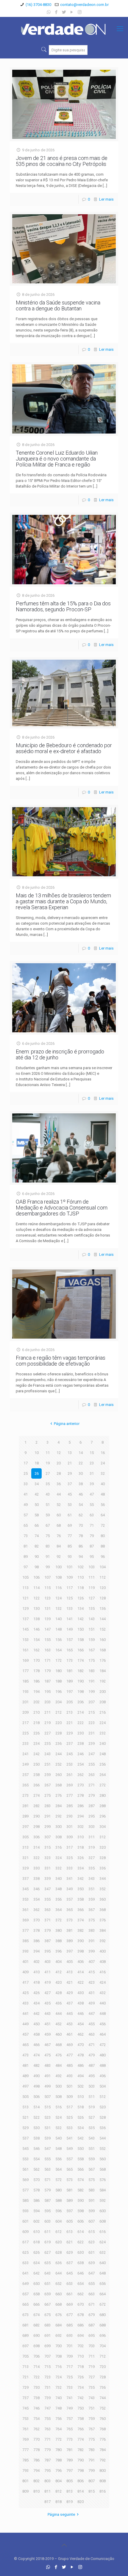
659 (47, 2294)
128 (103, 1598)
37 (70, 1484)
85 (70, 1546)
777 (25, 2450)
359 (92, 1899)
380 (58, 1930)
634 (36, 2263)
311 (92, 1837)
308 (58, 1837)
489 (25, 2076)
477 (70, 2055)
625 (25, 2252)
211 (47, 1712)
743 (92, 2398)
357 (70, 1899)
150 (81, 1629)
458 (36, 2034)
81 (26, 1546)
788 (58, 2460)
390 (81, 1941)
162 (36, 1650)
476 (58, 2055)
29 (70, 1473)
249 (25, 1764)
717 (70, 2367)
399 (92, 1951)
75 (48, 1536)
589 (70, 2200)
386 (36, 1941)
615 (92, 2232)
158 (81, 1640)
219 (47, 1723)
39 (92, 1484)
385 (25, 1941)
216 (103, 1712)
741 (70, 2398)
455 (92, 2024)
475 (47, 2055)
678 (81, 2315)
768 (103, 2429)
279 (92, 1795)
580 (58, 2190)
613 (70, 2232)
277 (70, 1795)
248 (103, 1754)
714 (36, 2367)
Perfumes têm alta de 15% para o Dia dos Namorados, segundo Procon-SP (63, 606)
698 (36, 2346)
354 (36, 1899)
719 (92, 2367)
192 (103, 1681)
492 (58, 2076)
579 (47, 2190)
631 (92, 2252)
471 (92, 2045)
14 (81, 1453)
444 (58, 2014)
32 (103, 1473)
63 (92, 1515)
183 (92, 1671)
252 (58, 1764)
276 (58, 1795)
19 (48, 1463)
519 (92, 2107)
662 (81, 2294)
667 (47, 2304)
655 (92, 2284)
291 (47, 1816)
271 (92, 1785)
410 (36, 1972)
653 (70, 2284)
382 (81, 1930)
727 (92, 2377)
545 (25, 2149)
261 (70, 1775)
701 (70, 2346)
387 (47, 1941)
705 (25, 2356)
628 (58, 2252)
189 (70, 1681)
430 (81, 1993)
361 (25, 1910)
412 (58, 1972)
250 (36, 1764)
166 (81, 1650)
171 (47, 1660)
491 (47, 2076)
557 (70, 2159)
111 (92, 1577)
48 (103, 1494)
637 (70, 2263)
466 (36, 2045)
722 (36, 2377)
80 (103, 1536)
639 (92, 2263)
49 (26, 1505)
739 (47, 2398)
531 (47, 2128)
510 (81, 2097)
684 (58, 2325)
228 (58, 1733)
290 (36, 1816)
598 (81, 2211)
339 (47, 1879)
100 (58, 1567)
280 (103, 1795)
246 (81, 1754)
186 (36, 1681)
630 (81, 2252)
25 (26, 1473)
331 (47, 1868)
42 (37, 1494)
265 (25, 1785)
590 (81, 2200)
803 (47, 2481)
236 (58, 1743)
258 (36, 1775)
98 (37, 1567)
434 (36, 2003)
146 (36, 1629)
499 (47, 2086)
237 (70, 1743)
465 (25, 2045)
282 (36, 1806)
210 (36, 1712)
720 (103, 2367)
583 (92, 2190)
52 (59, 1505)
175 (92, 1660)
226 (36, 1733)
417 (25, 1982)
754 (36, 2419)
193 (25, 1692)
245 (70, 1754)
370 (36, 1920)
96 (103, 1557)
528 (103, 2117)
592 (103, 2200)
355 (47, 1899)
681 (25, 2325)
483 (47, 2065)
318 (81, 1847)
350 (81, 1889)
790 (81, 2460)
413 (70, 1972)
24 (103, 1463)
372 (58, 1920)
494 (81, 2076)
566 (81, 2169)
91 (48, 1557)
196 (58, 1692)
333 (70, 1868)
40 (103, 1484)
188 (58, 1681)
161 (25, 1650)
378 (36, 1930)
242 (36, 1754)
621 (70, 2242)
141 (70, 1619)
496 (103, 2076)
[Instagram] (80, 12)
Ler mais (106, 199)
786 (36, 2460)
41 (26, 1494)
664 (103, 2294)
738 (36, 2398)
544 (103, 2138)
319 (92, 1847)
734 (81, 2387)
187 (47, 1681)
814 (81, 2491)
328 (103, 1858)
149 (70, 1629)
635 (47, 2263)
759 (92, 2419)
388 (58, 1941)
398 (81, 1951)
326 (81, 1858)
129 (25, 1608)
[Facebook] (56, 12)
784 (103, 2450)
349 (70, 1889)
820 (81, 2502)
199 (92, 1692)
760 (103, 2419)
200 (103, 1692)
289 (25, 1816)
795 (47, 2471)
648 (103, 2273)
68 (59, 1525)
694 (81, 2335)
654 (81, 2284)
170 (36, 1660)
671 (92, 2304)
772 (58, 2439)
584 (103, 2190)
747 (47, 2408)
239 (92, 1743)
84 (59, 1546)
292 (58, 1816)
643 (47, 2273)
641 (25, 2273)
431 (92, 1993)
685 (70, 2325)
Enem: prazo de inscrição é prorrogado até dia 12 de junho (60, 1054)
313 (25, 1847)
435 (47, 2003)
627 (47, 2252)
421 (70, 1982)
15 (92, 1453)
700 (58, 2346)
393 (25, 1951)
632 (103, 2252)
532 (58, 2128)
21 (70, 1463)
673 (25, 2315)
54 (81, 1505)
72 (103, 1525)
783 (92, 2450)
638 (81, 2263)
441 (25, 2014)
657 (25, 2294)
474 (36, 2055)
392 (103, 1941)
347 (47, 1889)
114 (36, 1588)
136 (103, 1608)
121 (25, 1598)
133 (70, 1608)
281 (25, 1806)
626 (36, 2252)
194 (36, 1692)
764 (58, 2429)
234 (36, 1743)
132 (58, 1608)
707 (47, 2356)
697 (25, 2346)
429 (70, 1993)
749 (70, 2408)
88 (103, 1546)
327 (92, 1858)
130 (36, 1608)
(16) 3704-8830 (38, 5)
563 (47, 2169)
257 (25, 1775)
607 (92, 2221)
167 (92, 1650)
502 (81, 2086)
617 (25, 2242)
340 (58, 1879)
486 (81, 2065)
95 (92, 1557)
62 (81, 1515)
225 (25, 1733)
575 (92, 2180)
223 (92, 1723)
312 (103, 1837)
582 (81, 2190)
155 (47, 1640)
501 (70, 2086)
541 (70, 2138)
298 (36, 1827)
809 (25, 2491)
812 (58, 2491)
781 (70, 2450)
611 (47, 2232)
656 (103, 2284)
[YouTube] (72, 12)
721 (25, 2377)
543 (92, 2138)
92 (59, 1557)
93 (70, 1557)
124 (58, 1598)
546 (36, 2149)
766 (81, 2429)
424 (103, 1982)
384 (103, 1930)
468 (58, 2045)
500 (58, 2086)
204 (58, 1702)
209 (25, 1712)
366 (81, 1910)
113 (25, 1588)
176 (103, 1660)
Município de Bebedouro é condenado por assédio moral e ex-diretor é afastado (64, 748)
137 (25, 1619)
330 (36, 1868)
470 (81, 2045)
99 (48, 1567)
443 (47, 2014)
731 (47, 2387)
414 (81, 1972)
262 (81, 1775)
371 (47, 1920)
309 (70, 1837)
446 (81, 2014)
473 (25, 2055)
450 (36, 2024)
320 (103, 1847)
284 (58, 1806)
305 (25, 1837)
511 (92, 2097)
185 (25, 1681)
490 (36, 2076)
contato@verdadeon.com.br (84, 5)
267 (47, 1785)
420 (58, 1982)
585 (25, 2200)
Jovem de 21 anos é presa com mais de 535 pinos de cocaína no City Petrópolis (62, 161)
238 (81, 1743)
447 (92, 2014)
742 (81, 2398)
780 (58, 2450)
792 (103, 2460)
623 (92, 2242)
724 (58, 2377)
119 (92, 1588)
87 (92, 1546)
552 (103, 2149)
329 (25, 1868)
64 (103, 1515)
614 (81, 2232)
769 (25, 2439)
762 (36, 2429)
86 (81, 1546)
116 (58, 1588)
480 (103, 2055)
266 (36, 1785)
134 (81, 1608)
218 (36, 1723)
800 (103, 2471)
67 (48, 1525)
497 (25, 2086)
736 (103, 2387)
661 (70, 2294)
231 (92, 1733)
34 (37, 1484)
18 (37, 1463)
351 (92, 1889)
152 (103, 1629)
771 (47, 2439)
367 (92, 1910)
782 (81, 2450)
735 (92, 2387)
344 (103, 1879)
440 (103, 2003)
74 (37, 1536)
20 (59, 1463)
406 (81, 1962)
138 (36, 1619)
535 (92, 2128)
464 (103, 2034)
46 (81, 1494)
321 (25, 1858)
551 (92, 2149)
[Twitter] (64, 12)
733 (70, 2387)
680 (103, 2315)
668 (58, 2304)
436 (58, 2003)
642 (36, 2273)
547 (47, 2149)
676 (58, 2315)
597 (70, 2211)
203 (47, 1702)
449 (25, 2024)
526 (81, 2117)
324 (58, 1858)
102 (81, 1567)
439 (92, 2003)
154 (36, 1640)
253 (70, 1764)
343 (92, 1879)
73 (26, 1536)
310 (81, 1837)
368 (103, 1910)
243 (47, 1754)
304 (103, 1827)
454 (81, 2024)
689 (25, 2335)
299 (47, 1827)
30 (81, 1473)
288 (103, 1806)
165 (70, 1650)
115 (47, 1588)
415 (92, 1972)
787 (47, 2460)
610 (36, 2232)
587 (47, 2200)
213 (70, 1712)
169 (25, 1660)
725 (70, 2377)
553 (25, 2159)
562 (36, 2169)
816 (103, 2491)
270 (81, 1785)
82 (37, 1546)
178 (36, 1671)
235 (47, 1743)
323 (47, 1858)
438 (81, 2003)
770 (36, 2439)
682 (36, 2325)
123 (47, 1598)
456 (103, 2024)
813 (70, 2491)
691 (47, 2335)
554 (36, 2159)
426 (36, 1993)
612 (58, 2232)
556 (58, 2159)
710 (81, 2356)
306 (36, 1837)
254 (81, 1764)
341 (70, 1879)
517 (70, 2107)
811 (47, 2491)
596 (58, 2211)
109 (70, 1577)
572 (58, 2180)
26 (37, 1473)
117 (70, 1588)
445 (70, 2014)
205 (70, 1702)
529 (25, 2128)
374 (81, 1920)
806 (81, 2481)
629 (70, 2252)
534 (81, 2128)
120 (103, 1588)
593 (25, 2211)
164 (58, 1650)
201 (25, 1702)
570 (36, 2180)
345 (25, 1889)
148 (58, 1629)
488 (103, 2065)
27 (48, 1473)
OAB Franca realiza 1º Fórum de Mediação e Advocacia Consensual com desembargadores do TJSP (62, 1208)
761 (25, 2429)
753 (25, 2419)
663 (92, 2294)
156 (58, 1640)
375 (92, 1920)
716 (58, 2367)
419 (47, 1982)
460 (58, 2034)
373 (70, 1920)
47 (92, 1494)
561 (25, 2169)
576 (103, 2180)
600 (103, 2211)
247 (92, 1754)
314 (36, 1847)
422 (81, 1982)
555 (47, 2159)
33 (26, 1484)
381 (70, 1930)
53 (70, 1505)
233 (25, 1743)
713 (25, 2367)
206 (81, 1702)
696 (103, 2335)
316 (58, 1847)
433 (25, 2003)
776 (103, 2439)
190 (81, 1681)
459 (47, 2034)
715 (47, 2367)
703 (92, 2346)
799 (92, 2471)
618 (36, 2242)
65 (26, 1525)
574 (81, 2180)
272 (103, 1785)
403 (47, 1962)
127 (92, 1598)
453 (70, 2024)
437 (70, 2003)
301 (70, 1827)
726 (81, 2377)
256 (103, 1764)
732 (58, 2387)
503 (92, 2086)
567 (92, 2169)
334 (81, 1868)
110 (81, 1577)
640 (103, 2263)
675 (47, 2315)
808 (103, 2481)
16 (103, 1453)
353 (25, 1899)
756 (58, 2419)
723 (47, 2377)
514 (36, 2107)
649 (25, 2284)
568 (103, 2169)
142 (81, 1619)
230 (81, 1733)
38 (81, 1484)
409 (25, 1972)
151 (92, 1629)
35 (48, 1484)
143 (92, 1619)
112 (103, 1577)
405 (70, 1962)
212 (58, 1712)
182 (81, 1671)
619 (47, 2242)
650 (36, 2284)
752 (103, 2408)
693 (70, 2335)
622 (81, 2242)
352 (103, 1889)
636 (58, 2263)
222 (81, 1723)
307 (47, 1837)
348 (58, 1889)
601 (25, 2221)
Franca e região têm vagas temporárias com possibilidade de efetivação (61, 1361)
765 (70, 2429)
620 (58, 2242)
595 (47, 2211)
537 (25, 2138)
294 (81, 1816)
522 (36, 2117)
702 (81, 2346)
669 (70, 2304)
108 (58, 1577)
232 (103, 1733)
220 (58, 1723)
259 (47, 1775)
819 (70, 2502)
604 (58, 2221)
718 (81, 2367)
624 (103, 2242)
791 (92, 2460)
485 (70, 2065)
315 (47, 1847)
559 (92, 2159)
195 (47, 1692)
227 (47, 1733)
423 (92, 1982)
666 (36, 2304)
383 (92, 1930)
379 (47, 1930)
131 (47, 1608)
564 (58, 2169)
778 (36, 2450)
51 (48, 1505)
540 (58, 2138)
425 (25, 1993)
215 (92, 1712)
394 (36, 1951)
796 (58, 2471)
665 (25, 2304)
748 (58, 2408)
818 (58, 2502)
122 (36, 1598)
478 (81, 2055)
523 (47, 2117)
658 (36, 2294)
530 (36, 2128)
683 (47, 2325)
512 (103, 2097)
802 (36, 2481)
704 (103, 2346)
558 (81, 2159)
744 (103, 2398)
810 (36, 2491)
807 (92, 2481)
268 (58, 1785)
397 (70, 1951)
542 (81, 2138)
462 (81, 2034)
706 (36, 2356)
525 (70, 2117)
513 (25, 2107)
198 (81, 1692)
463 (92, 2034)
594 (36, 2211)
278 (81, 1795)
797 (70, 2471)
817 (47, 2502)
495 (92, 2076)
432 (103, 1993)
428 (58, 1993)
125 (70, 1598)
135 (92, 1608)
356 (58, 1899)
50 (37, 1505)
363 (47, 1910)
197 (70, 1692)
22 (81, 1463)
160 (103, 1640)
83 (48, 1546)
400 (103, 1951)
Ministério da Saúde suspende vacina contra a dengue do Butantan (58, 305)
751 (92, 2408)
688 (103, 2325)
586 (36, 2200)
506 (36, 2097)
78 (81, 1536)
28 (59, 1473)
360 (103, 1899)
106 (36, 1577)
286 (81, 1806)
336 (103, 1868)
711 (92, 2356)
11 (48, 1453)
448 (103, 2014)
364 (58, 1910)
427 (47, 1993)
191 (92, 1681)
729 (25, 2387)
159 (92, 1640)
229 (70, 1733)
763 (47, 2429)
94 (81, 1557)
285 (70, 1806)
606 (81, 2221)
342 (81, 1879)
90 (37, 1557)
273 (25, 1795)
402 (36, 1962)
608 (103, 2221)
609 (25, 2232)
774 (81, 2439)
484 (58, 2065)
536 (103, 2128)
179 (47, 1671)
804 (58, 2481)
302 (81, 1827)
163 (47, 1650)
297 (25, 1827)
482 (36, 2065)
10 (37, 1453)
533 (70, 2128)
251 (47, 1764)
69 (70, 1525)
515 (47, 2107)
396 (58, 1951)
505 (25, 2097)
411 (47, 1972)
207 (92, 1702)
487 (92, 2065)
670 (81, 2304)
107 (47, 1577)
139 (47, 1619)
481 (25, 2065)
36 (59, 1484)
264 (103, 1775)
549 (70, 2149)
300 (58, 1827)
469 (70, 2045)
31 (92, 1473)
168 (103, 1650)
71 (92, 1525)
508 (58, 2097)
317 (70, 1847)
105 (25, 1577)
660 (58, 2294)
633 (25, 2263)
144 (103, 1619)
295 (92, 1816)
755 (47, 2419)
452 (58, 2024)
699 (47, 2346)
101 (70, 1567)
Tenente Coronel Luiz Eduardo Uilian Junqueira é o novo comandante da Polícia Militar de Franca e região (57, 459)
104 (103, 1567)
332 (58, 1868)
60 (59, 1515)
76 (59, 1536)
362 (36, 1910)
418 (36, 1982)
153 (25, 1640)
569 (25, 2180)
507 (47, 2097)
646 (81, 2273)
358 (81, 1899)
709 (70, 2356)
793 (25, 2471)
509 (70, 2097)
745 (25, 2408)
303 (92, 1827)
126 (81, 1598)
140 (58, 1619)
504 (103, 2086)
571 (47, 2180)
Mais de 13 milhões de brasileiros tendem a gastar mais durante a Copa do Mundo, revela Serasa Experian (63, 901)
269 (70, 1785)
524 (58, 2117)
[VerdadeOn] (64, 29)
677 (70, 2315)
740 (58, 2398)
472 (103, 2045)
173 (70, 1660)
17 (26, 1463)
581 (70, 2190)
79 (92, 1536)
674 (36, 2315)
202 (36, 1702)
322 (36, 1858)
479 (92, 2055)
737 (25, 2398)
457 (25, 2034)
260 (58, 1775)
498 (36, 2086)
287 (92, 1806)
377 (25, 1930)
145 (25, 1629)
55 (92, 1505)
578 (36, 2190)
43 (48, 1494)
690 (36, 2335)
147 (47, 1629)
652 (58, 2284)
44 (59, 1494)
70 (81, 1525)
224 (103, 1723)
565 (70, 2169)
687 (92, 2325)
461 (70, 2034)
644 (58, 2273)
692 (58, 2335)
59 (48, 1515)
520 (103, 2107)
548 (58, 2149)
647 (92, 2273)
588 (58, 2200)
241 (25, 1754)
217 (25, 1723)
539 (47, 2138)
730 (36, 2387)
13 (70, 1453)
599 (92, 2211)
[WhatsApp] (49, 12)
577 (25, 2190)
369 (25, 1920)
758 (81, 2419)
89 (26, 1557)
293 (70, 1816)
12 (59, 1453)
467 (47, 2045)
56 (103, 1505)
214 (81, 1712)
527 (92, 2117)
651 (47, 2284)
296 (103, 1816)
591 (92, 2200)
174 (81, 1660)
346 (36, 1889)
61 (70, 1515)
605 (70, 2221)
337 (25, 1879)
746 (36, 2408)
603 (47, 2221)
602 (36, 2221)
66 (37, 1525)
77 (70, 1536)
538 (36, 2138)
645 (70, 2273)
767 (92, 2429)
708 (58, 2356)
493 (70, 2076)
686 (81, 2325)
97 (26, 1567)
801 (25, 2481)
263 (92, 1775)
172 (58, 1660)
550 (81, 2149)
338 (36, 1879)
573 (70, 2180)
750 (81, 2408)
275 (47, 1795)
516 (58, 2107)
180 (58, 1671)
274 (36, 1795)
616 (103, 2232)
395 (47, 1951)
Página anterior (67, 1424)
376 (103, 1920)
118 (81, 1588)
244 (58, 1754)
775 (92, 2439)
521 (25, 2117)
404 (58, 1962)
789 (70, 2460)
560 (103, 2159)
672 (103, 2304)
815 (92, 2491)
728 (103, 2377)
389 (70, 1941)
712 (103, 2356)
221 (70, 1723)
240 (103, 1743)
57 (26, 1515)
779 (47, 2450)
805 (70, 2481)
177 (25, 1671)
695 (92, 2335)
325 (70, 1858)
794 (36, 2471)
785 (25, 2460)
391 (92, 1941)
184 (103, 1671)
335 (92, 1868)
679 (92, 2315)
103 (92, 1567)
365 (70, 1910)
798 (81, 2471)
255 (92, 1764)
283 (47, 1806)
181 (70, 1671)
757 (70, 2419)
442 (36, 2014)
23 (92, 1463)
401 (25, 1962)
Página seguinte (61, 2514)
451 (47, 2024)
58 (37, 1515)
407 (92, 1962)
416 (103, 1972)
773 (70, 2439)
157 (70, 1640)
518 (81, 2107)
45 (70, 1494)
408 (103, 1962)
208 (103, 1702)
